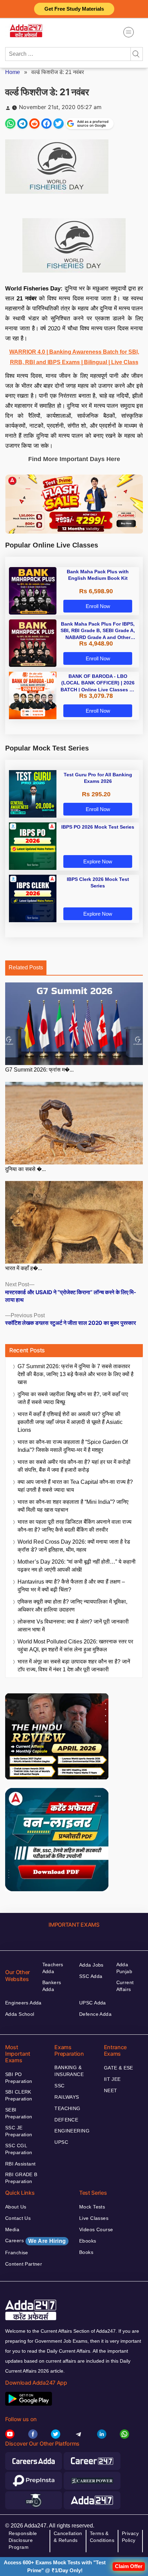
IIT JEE (112, 2079)
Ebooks (88, 2241)
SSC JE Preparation (19, 2131)
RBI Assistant (20, 2164)
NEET (111, 2090)
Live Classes (94, 2218)
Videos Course (96, 2229)
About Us (16, 2207)
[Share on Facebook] (46, 124)
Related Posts (26, 967)
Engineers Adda (23, 2003)
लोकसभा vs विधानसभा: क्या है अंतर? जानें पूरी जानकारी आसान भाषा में (73, 1626)
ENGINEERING (72, 2131)
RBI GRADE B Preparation (21, 2178)
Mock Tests (92, 2207)
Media (12, 2229)
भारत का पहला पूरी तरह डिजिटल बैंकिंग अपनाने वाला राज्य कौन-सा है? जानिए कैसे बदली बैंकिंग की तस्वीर (75, 1526)
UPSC (61, 2142)
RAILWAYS (67, 2097)
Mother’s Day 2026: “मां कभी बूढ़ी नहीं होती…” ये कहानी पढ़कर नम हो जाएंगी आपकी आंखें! (77, 1566)
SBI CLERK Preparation (19, 2095)
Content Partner (24, 2264)
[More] (129, 32)
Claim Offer (129, 2566)
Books (86, 2252)
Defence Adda (95, 2014)
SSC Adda (91, 1976)
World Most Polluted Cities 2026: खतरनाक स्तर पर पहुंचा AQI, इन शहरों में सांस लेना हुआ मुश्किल (75, 1646)
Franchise (17, 2253)
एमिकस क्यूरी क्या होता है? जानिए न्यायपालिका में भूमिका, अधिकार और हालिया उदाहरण (72, 1606)
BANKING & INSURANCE (69, 2071)
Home (13, 72)
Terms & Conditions (102, 2537)
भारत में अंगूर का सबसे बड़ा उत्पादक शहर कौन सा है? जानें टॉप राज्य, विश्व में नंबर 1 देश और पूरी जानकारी (74, 1665)
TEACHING (67, 2108)
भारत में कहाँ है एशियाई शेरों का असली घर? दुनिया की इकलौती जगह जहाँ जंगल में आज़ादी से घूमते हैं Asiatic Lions (70, 1422)
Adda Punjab (124, 1968)
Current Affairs (125, 1986)
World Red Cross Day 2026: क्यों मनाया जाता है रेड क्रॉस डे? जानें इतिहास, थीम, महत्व (74, 1546)
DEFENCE (66, 2120)
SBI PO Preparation (19, 2078)
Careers (35, 2241)
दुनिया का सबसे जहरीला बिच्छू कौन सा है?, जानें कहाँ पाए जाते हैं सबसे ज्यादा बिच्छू (73, 1398)
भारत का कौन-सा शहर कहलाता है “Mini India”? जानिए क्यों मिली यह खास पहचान (73, 1506)
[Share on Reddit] (34, 124)
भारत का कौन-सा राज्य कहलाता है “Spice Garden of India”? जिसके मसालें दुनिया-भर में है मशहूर (73, 1446)
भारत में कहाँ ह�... (24, 1268)
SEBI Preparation (19, 2113)
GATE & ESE (119, 2068)
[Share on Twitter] (59, 124)
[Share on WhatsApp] (10, 124)
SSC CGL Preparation (19, 2149)
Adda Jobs (91, 1965)
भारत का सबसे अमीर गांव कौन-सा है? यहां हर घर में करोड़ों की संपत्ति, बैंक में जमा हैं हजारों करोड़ (74, 1466)
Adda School (20, 2014)
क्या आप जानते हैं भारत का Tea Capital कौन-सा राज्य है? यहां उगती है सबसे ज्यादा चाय (75, 1486)
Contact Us (18, 2218)
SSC (59, 2086)
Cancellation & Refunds (68, 2537)
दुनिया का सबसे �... (25, 1169)
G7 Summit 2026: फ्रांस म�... (39, 1070)
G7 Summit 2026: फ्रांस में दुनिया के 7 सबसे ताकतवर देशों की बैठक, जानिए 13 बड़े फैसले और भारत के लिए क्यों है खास (76, 1374)
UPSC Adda (93, 2003)
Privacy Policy (130, 2537)
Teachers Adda (53, 1968)
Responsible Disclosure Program (23, 2540)
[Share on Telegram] (22, 124)
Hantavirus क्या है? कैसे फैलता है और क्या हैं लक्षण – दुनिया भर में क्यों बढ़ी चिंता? (71, 1586)
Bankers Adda (52, 1986)
